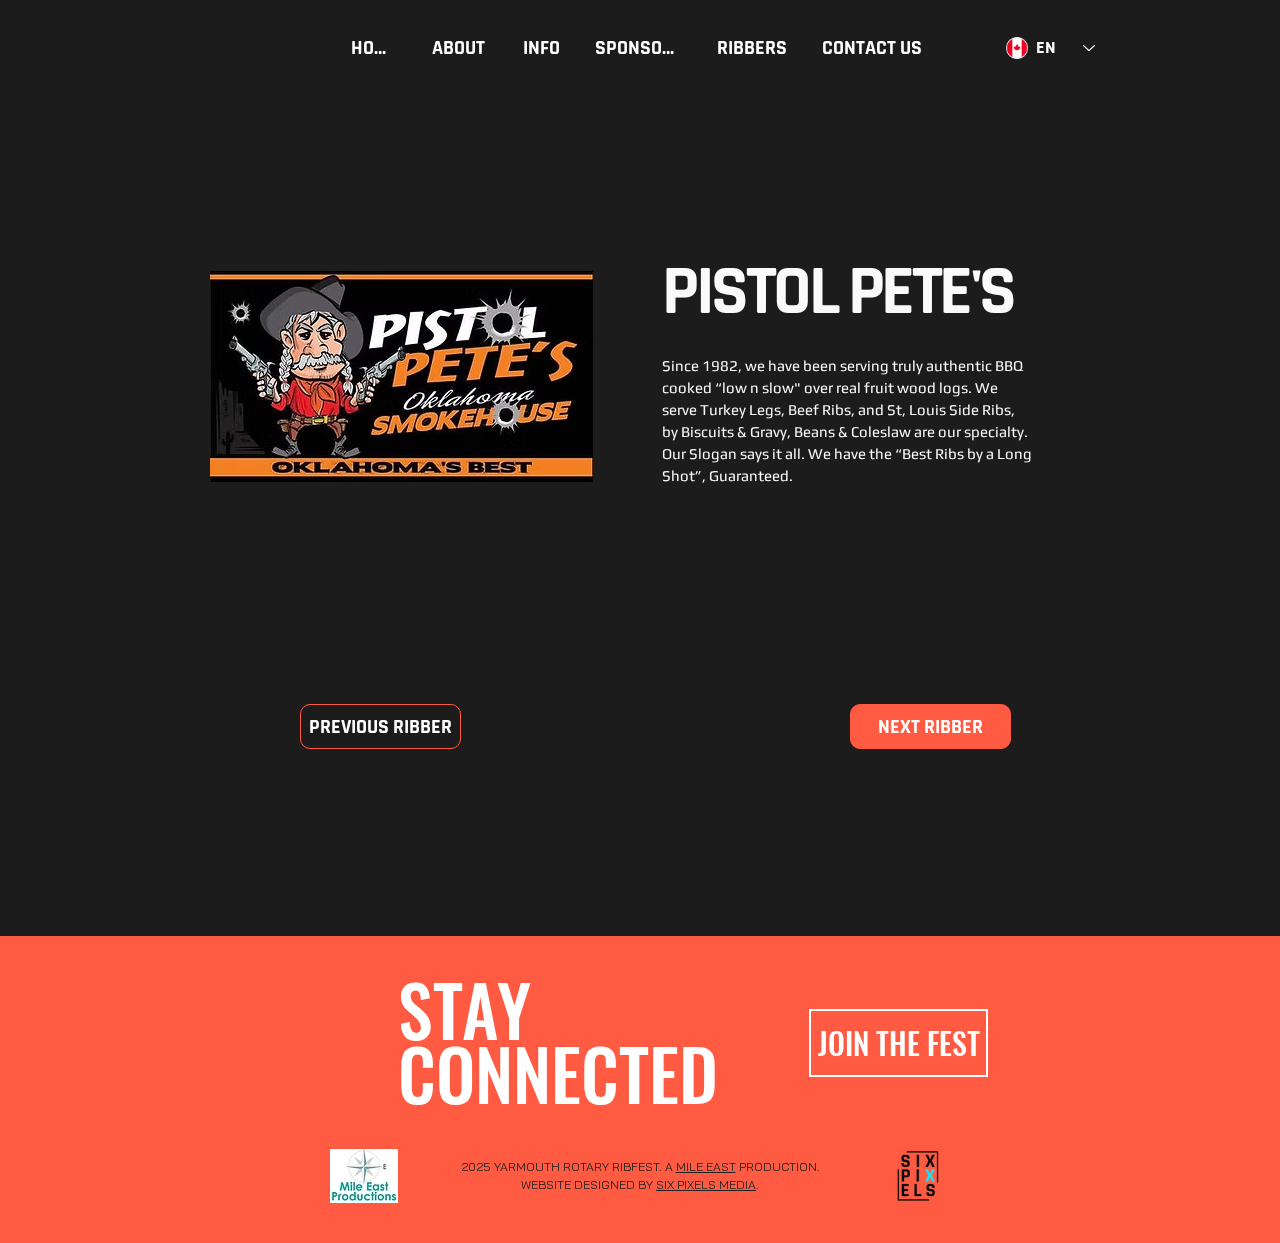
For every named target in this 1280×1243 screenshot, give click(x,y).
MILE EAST (706, 1166)
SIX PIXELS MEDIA (706, 1184)
